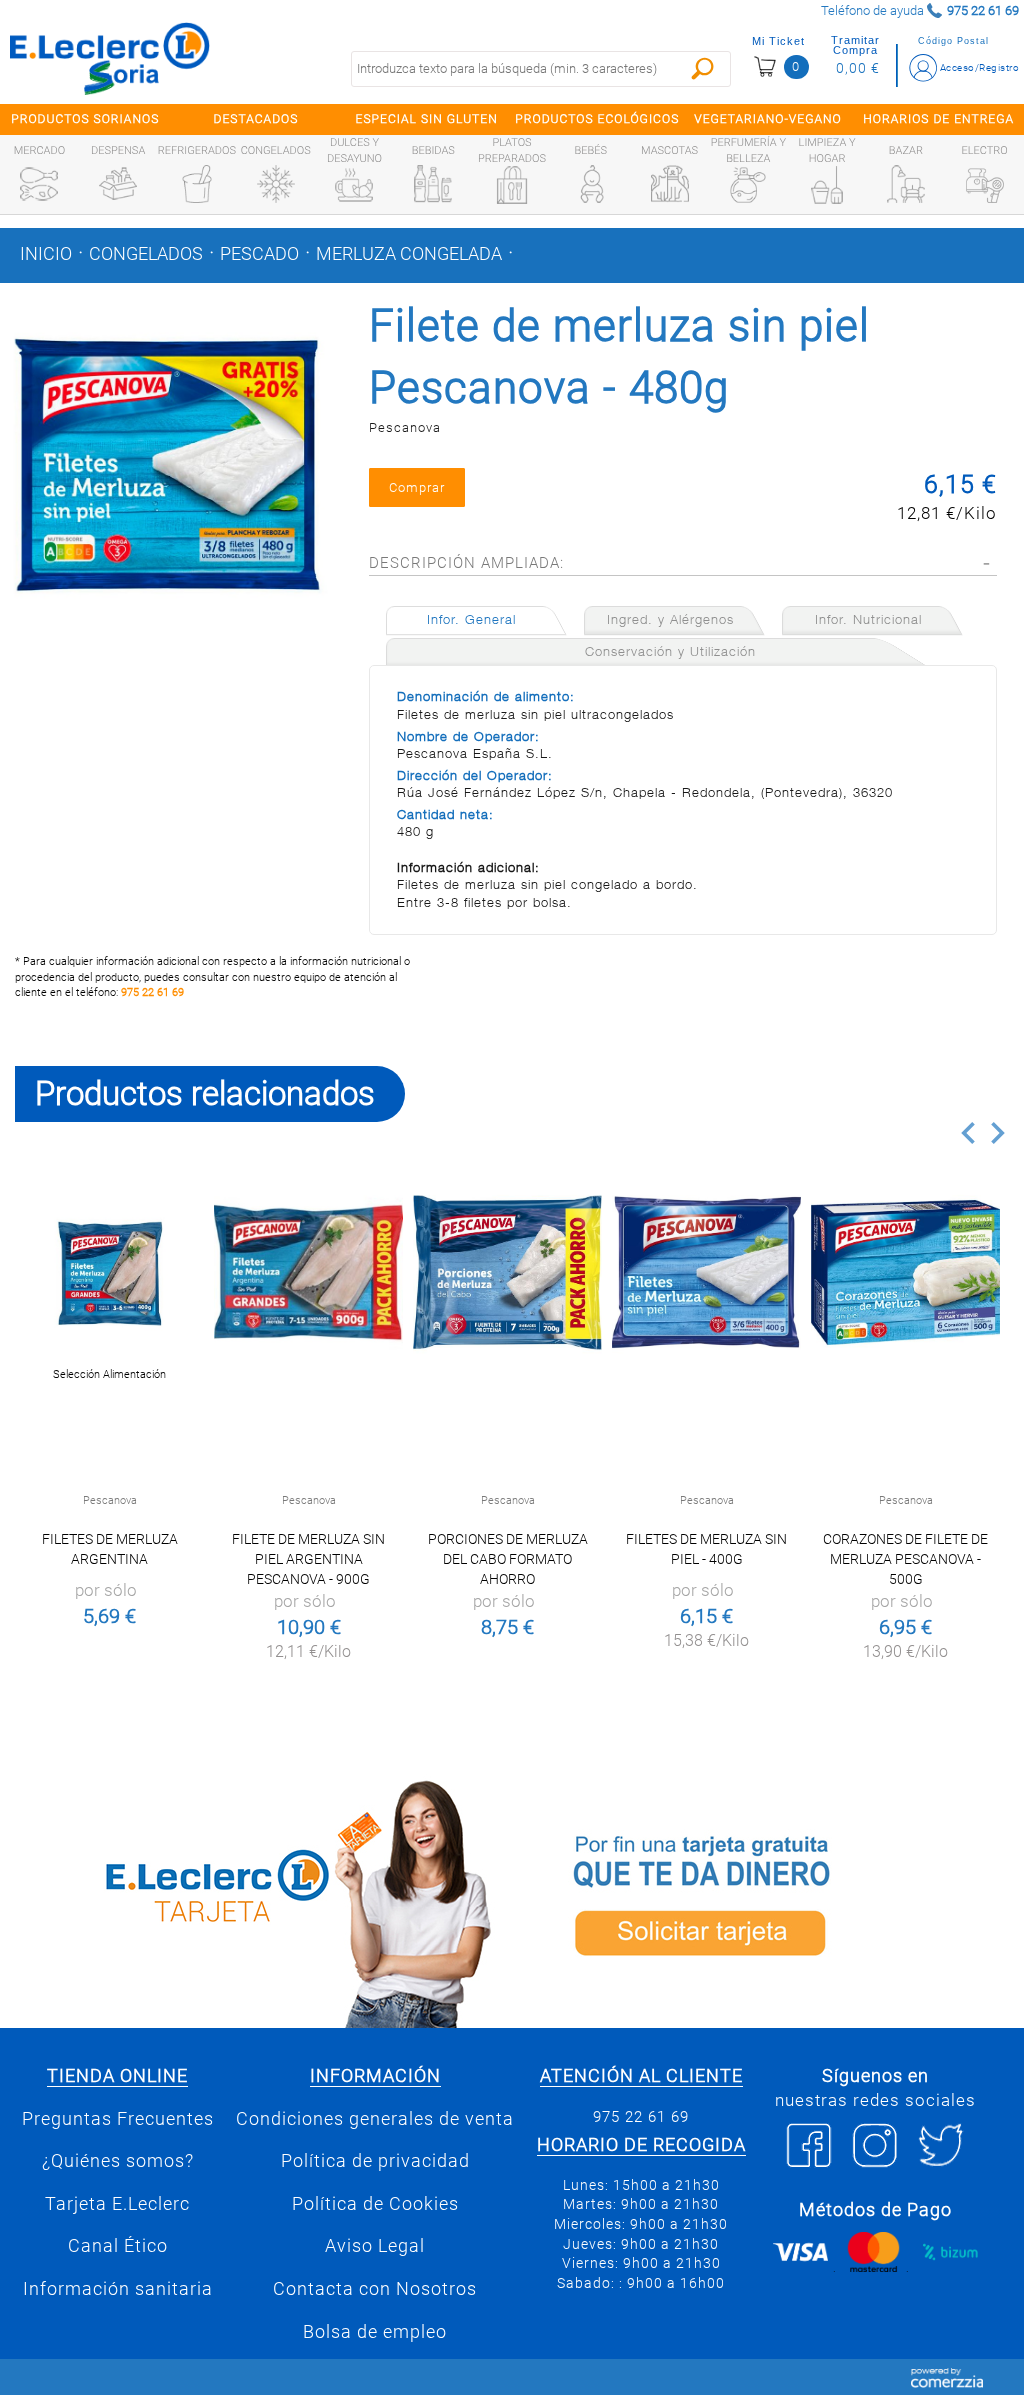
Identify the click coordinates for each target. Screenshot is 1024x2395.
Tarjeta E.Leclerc (117, 2204)
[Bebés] (591, 184)
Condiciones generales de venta (375, 2119)
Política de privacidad (375, 2161)
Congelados (146, 254)
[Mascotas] (670, 184)
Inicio (46, 254)
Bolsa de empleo (375, 2332)
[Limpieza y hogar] (827, 185)
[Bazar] (906, 184)
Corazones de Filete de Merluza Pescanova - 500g (905, 1559)
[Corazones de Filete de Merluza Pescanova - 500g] (905, 1272)
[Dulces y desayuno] (354, 185)
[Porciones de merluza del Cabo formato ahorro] (507, 1272)
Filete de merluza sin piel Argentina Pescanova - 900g (308, 1559)
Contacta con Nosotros (375, 2289)
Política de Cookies (375, 2204)
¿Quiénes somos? (118, 2161)
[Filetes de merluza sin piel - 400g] (706, 1272)
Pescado (259, 254)
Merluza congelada (409, 254)
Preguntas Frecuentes (118, 2119)
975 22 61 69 (152, 992)
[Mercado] (39, 184)
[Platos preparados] (512, 185)
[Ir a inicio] (110, 58)
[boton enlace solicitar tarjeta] (768, 1900)
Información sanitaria (118, 2289)
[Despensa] (118, 184)
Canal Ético (118, 2246)
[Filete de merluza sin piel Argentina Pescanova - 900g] (308, 1272)
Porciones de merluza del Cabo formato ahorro (508, 1559)
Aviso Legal (375, 2246)
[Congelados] (276, 184)
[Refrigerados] (197, 184)
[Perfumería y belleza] (748, 185)
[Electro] (985, 184)
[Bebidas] (433, 184)
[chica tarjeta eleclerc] (256, 1900)
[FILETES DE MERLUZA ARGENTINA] (109, 1272)
